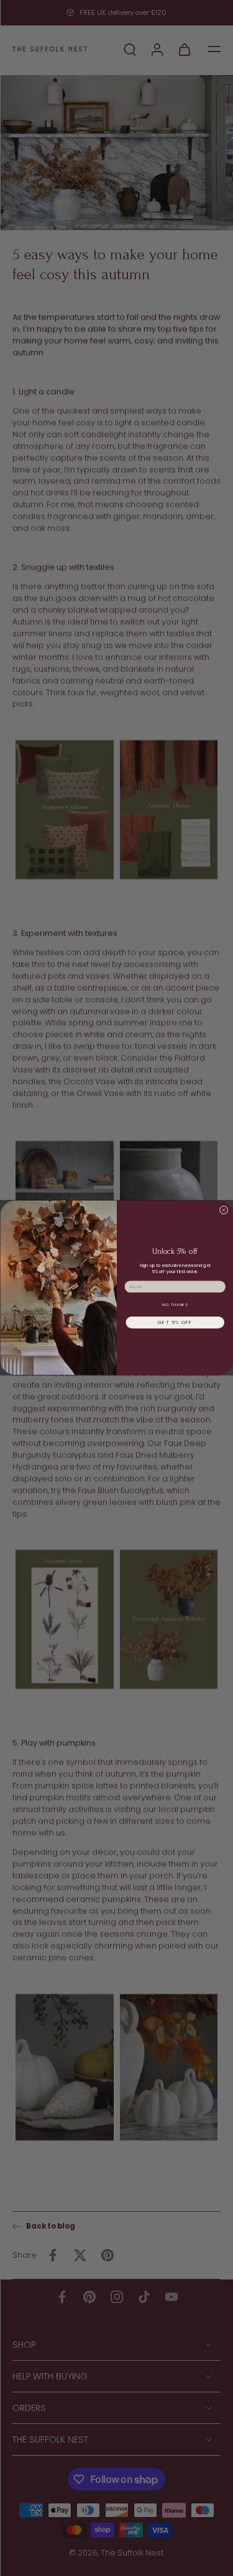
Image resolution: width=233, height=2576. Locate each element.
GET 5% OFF (175, 1322)
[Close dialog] (224, 1210)
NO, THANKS (175, 1305)
